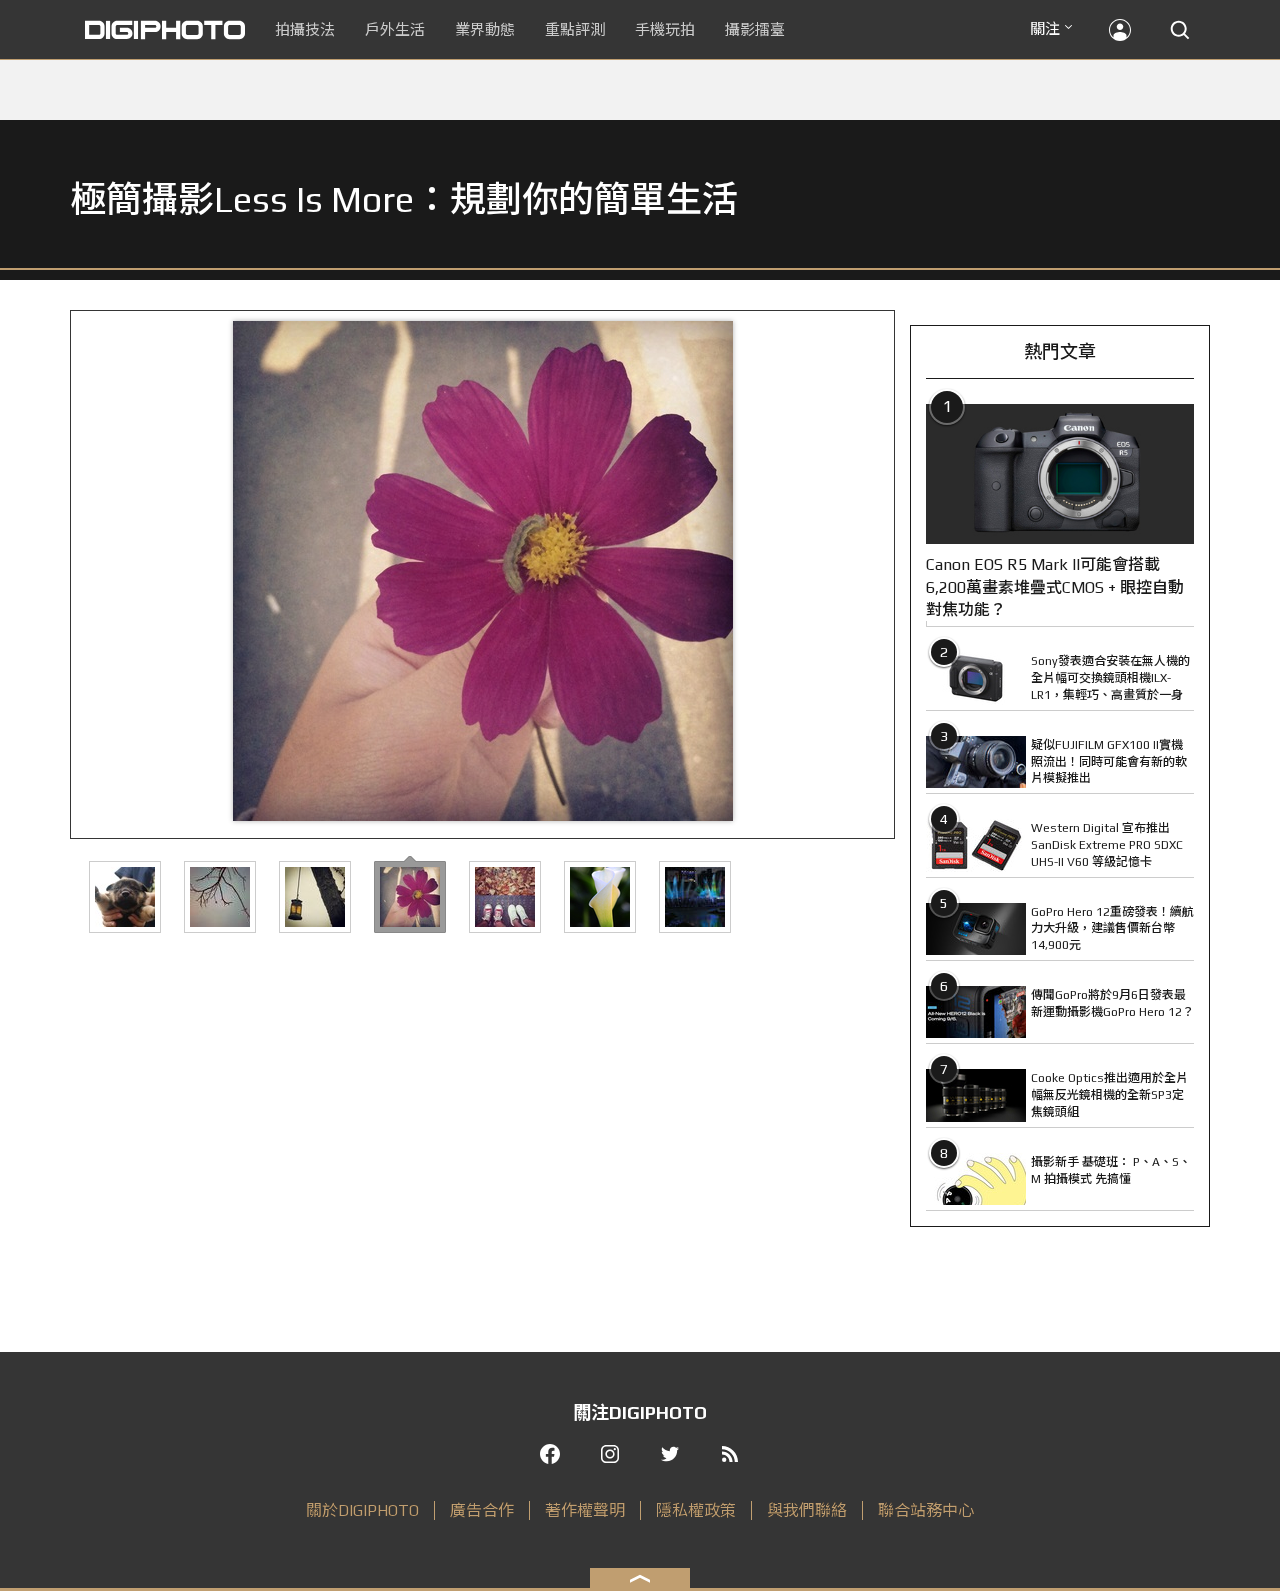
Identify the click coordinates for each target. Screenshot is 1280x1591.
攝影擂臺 (755, 29)
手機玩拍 (665, 29)
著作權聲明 (585, 1510)
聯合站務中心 (926, 1510)
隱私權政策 (696, 1510)
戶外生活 (395, 29)
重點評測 (575, 29)
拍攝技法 (305, 29)
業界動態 (485, 29)
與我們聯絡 (807, 1510)
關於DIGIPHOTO (362, 1510)
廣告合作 (482, 1510)
